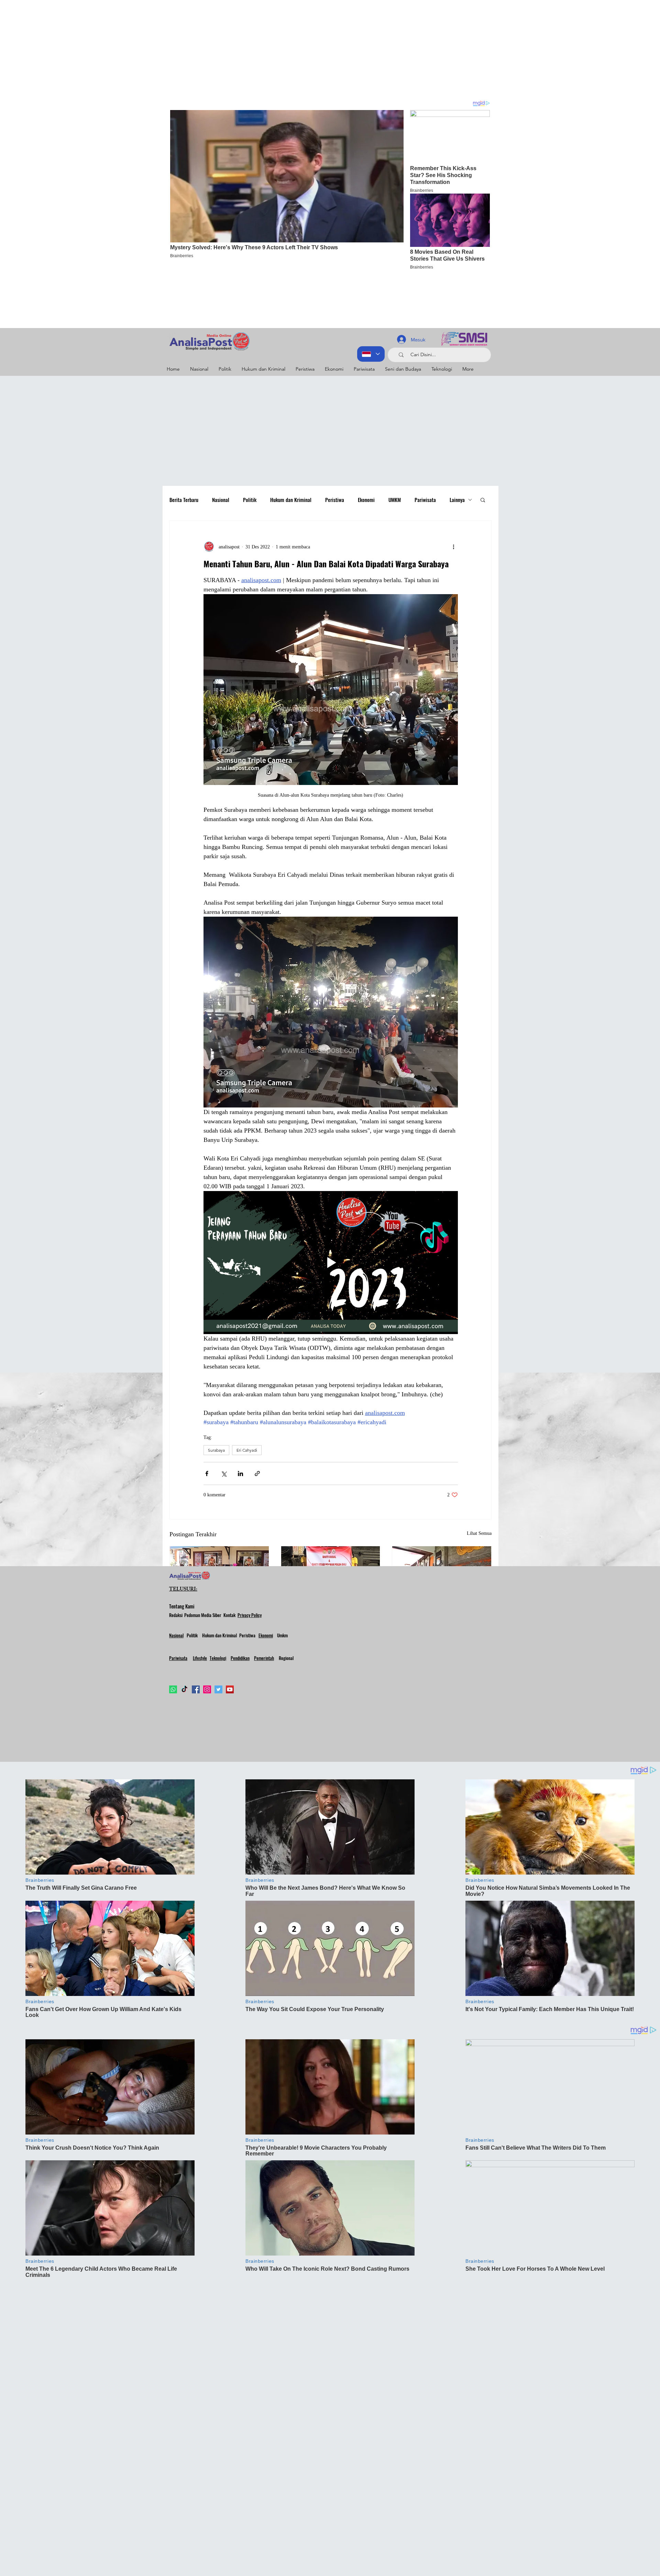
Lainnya (457, 500)
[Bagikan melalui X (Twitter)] (224, 1473)
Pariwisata (425, 500)
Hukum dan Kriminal (291, 500)
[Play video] (331, 1263)
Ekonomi (366, 500)
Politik (250, 500)
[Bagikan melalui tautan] (257, 1473)
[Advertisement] (206, 48)
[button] (483, 500)
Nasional (221, 500)
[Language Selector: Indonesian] (371, 354)
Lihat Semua (479, 1533)
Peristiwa (335, 500)
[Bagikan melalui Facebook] (207, 1473)
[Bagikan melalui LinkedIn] (240, 1473)
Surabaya (216, 1450)
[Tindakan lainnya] (454, 547)
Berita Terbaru (184, 500)
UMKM (395, 500)
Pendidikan (240, 1658)
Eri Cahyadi (247, 1450)
